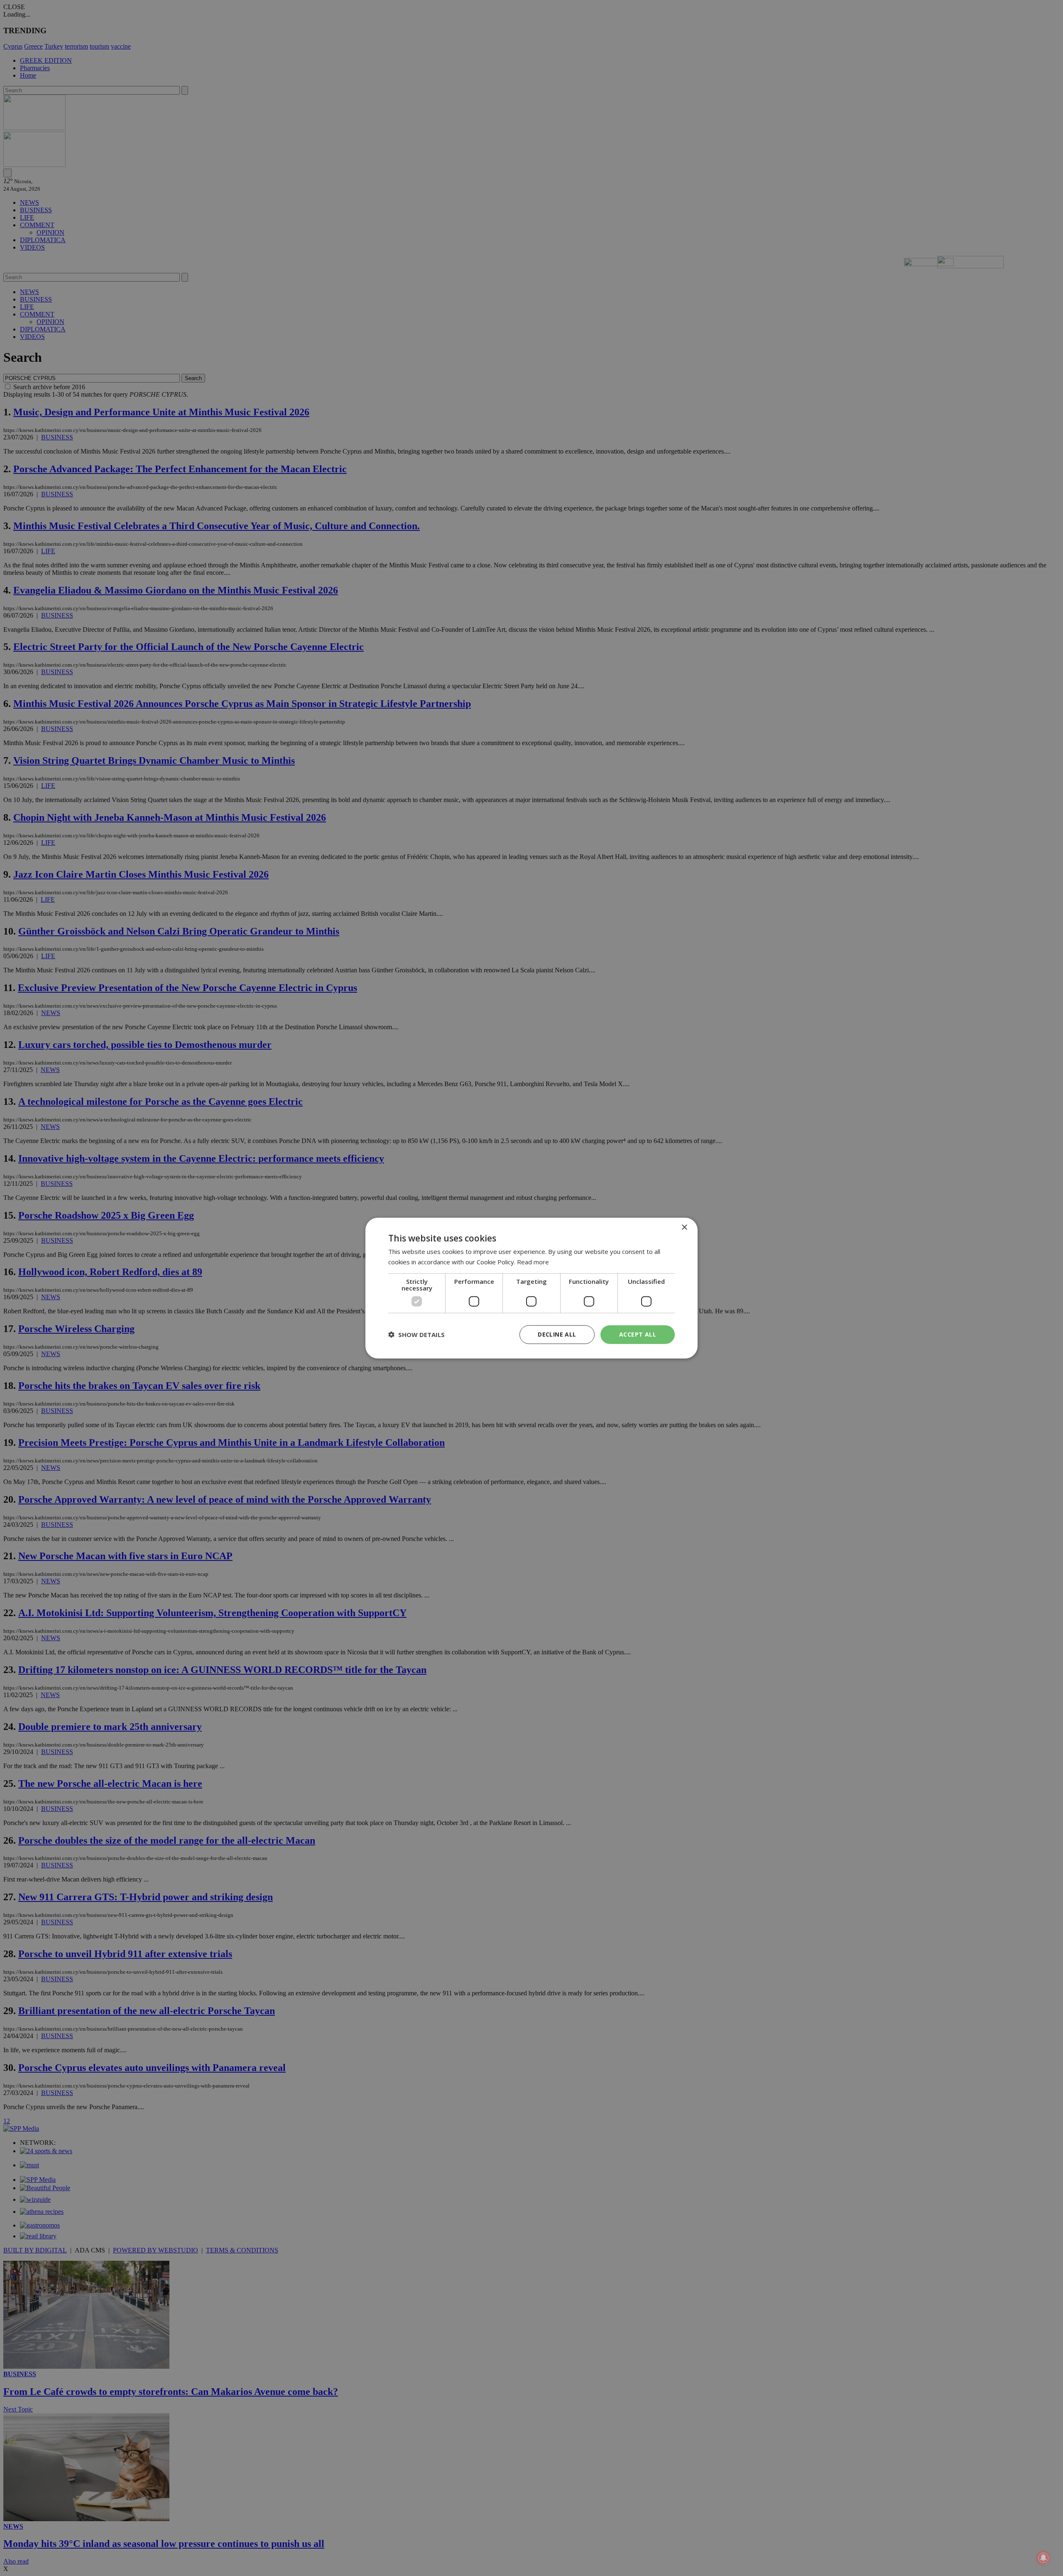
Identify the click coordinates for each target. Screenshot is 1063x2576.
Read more (533, 1262)
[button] (416, 1335)
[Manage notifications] (1043, 2558)
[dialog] (531, 1288)
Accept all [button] (638, 1334)
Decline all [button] (557, 1334)
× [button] (684, 1228)
